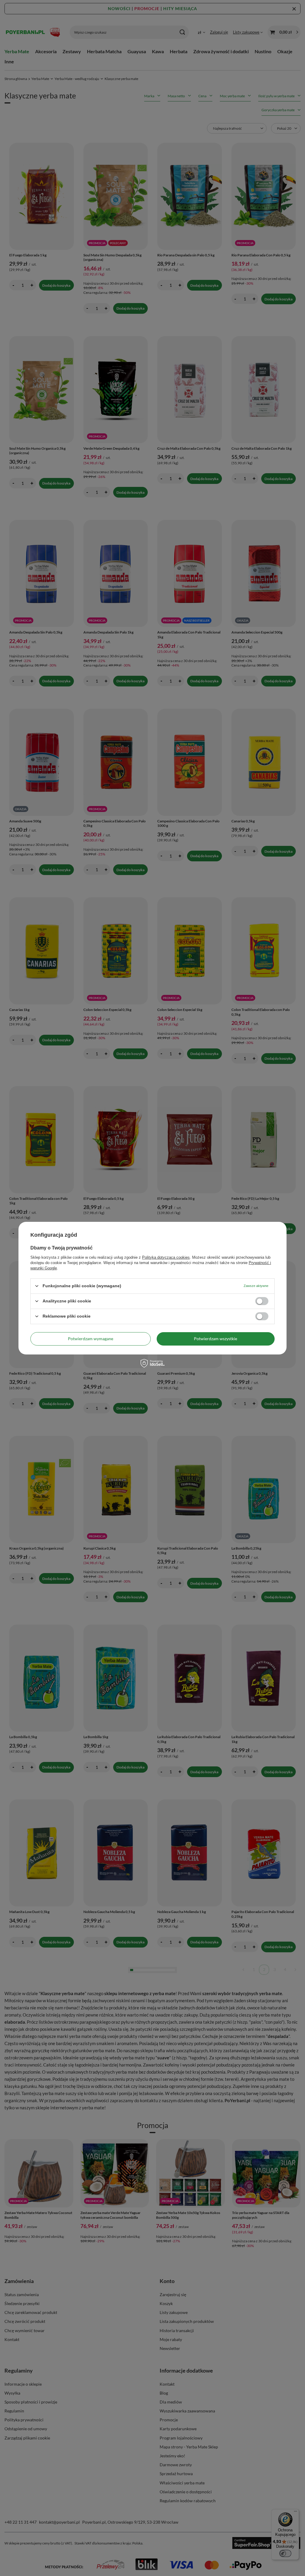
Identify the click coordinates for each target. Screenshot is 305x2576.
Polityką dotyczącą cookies (166, 1257)
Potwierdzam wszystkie (215, 1339)
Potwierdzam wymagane (91, 1339)
